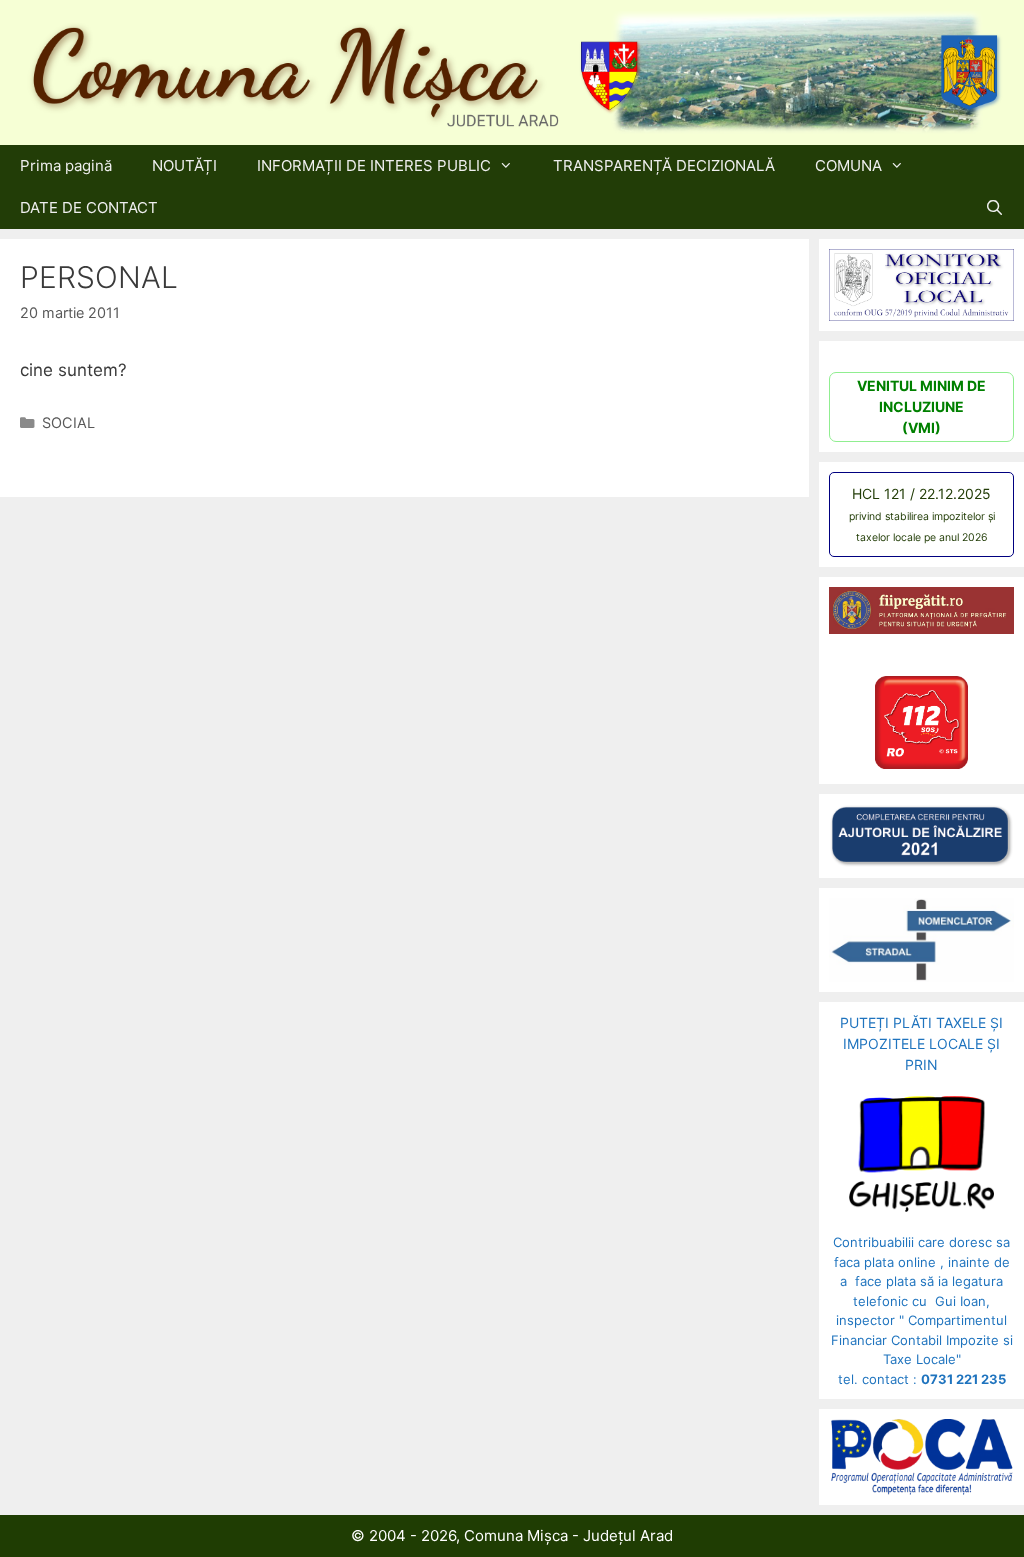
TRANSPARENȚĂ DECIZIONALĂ (664, 165)
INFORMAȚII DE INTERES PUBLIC (374, 165)
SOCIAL (68, 422)
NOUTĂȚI (184, 165)
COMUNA (848, 165)
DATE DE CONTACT (89, 207)
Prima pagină (66, 165)
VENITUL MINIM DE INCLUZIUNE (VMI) (921, 406)
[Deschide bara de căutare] (994, 208)
